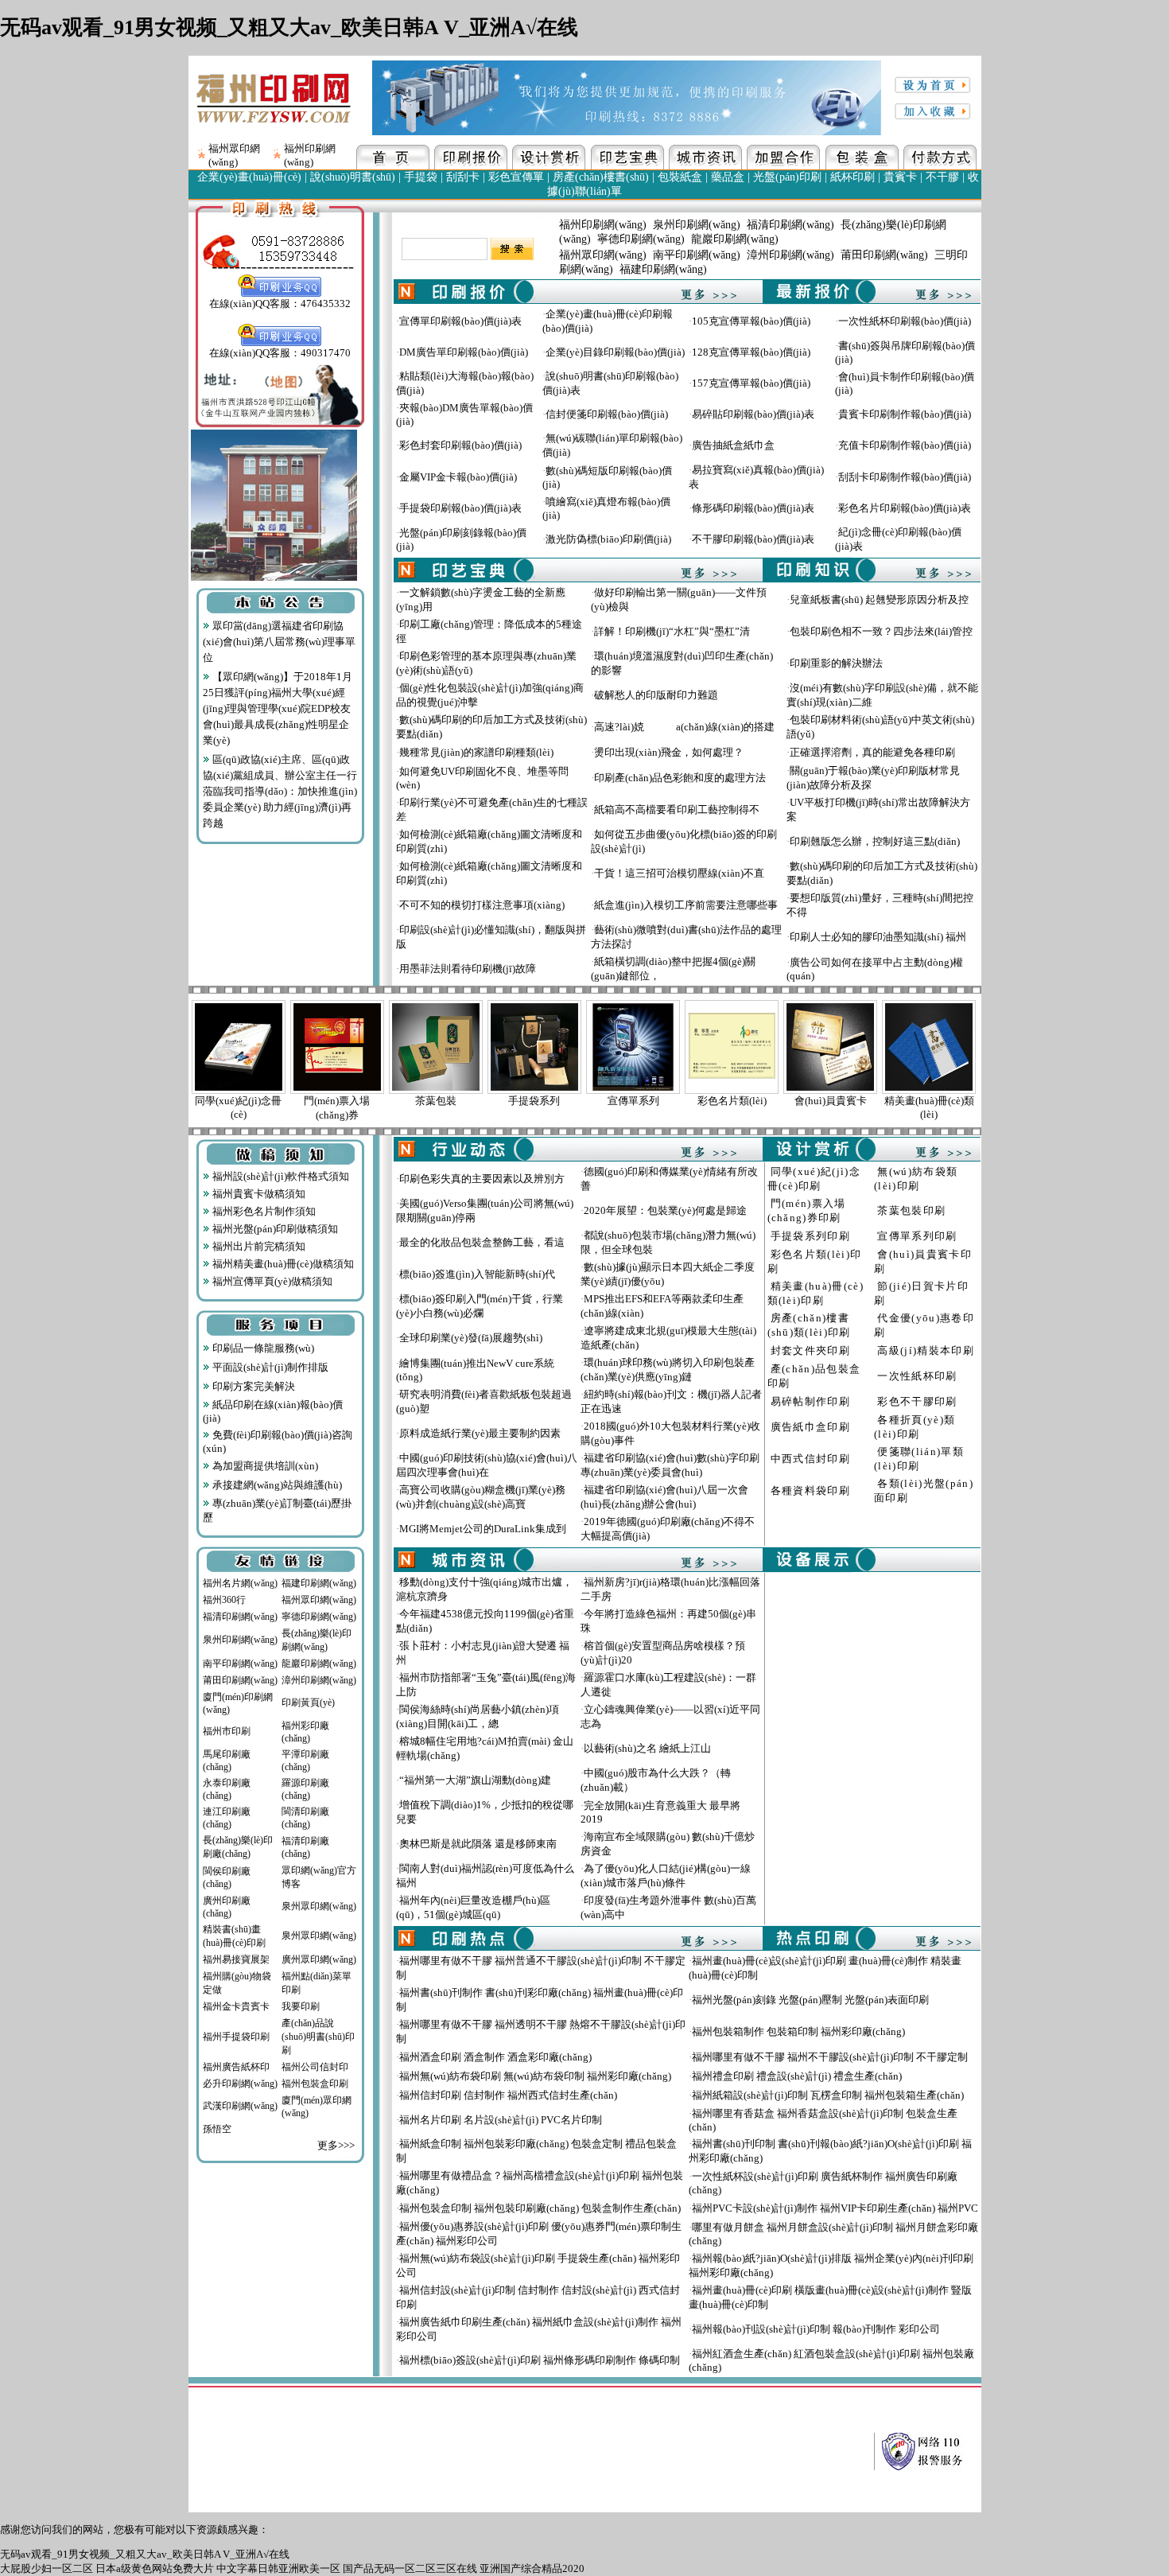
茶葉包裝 (436, 1101)
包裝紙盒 (680, 177)
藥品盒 (728, 177)
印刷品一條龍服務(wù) (262, 1348)
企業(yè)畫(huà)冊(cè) (249, 177)
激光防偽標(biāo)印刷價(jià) (608, 539)
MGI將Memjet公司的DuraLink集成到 (483, 1529)
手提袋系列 (534, 1101)
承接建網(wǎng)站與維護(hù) (276, 1485)
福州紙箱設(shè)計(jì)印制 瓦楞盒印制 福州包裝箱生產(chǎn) (828, 2095)
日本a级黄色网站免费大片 (155, 2568)
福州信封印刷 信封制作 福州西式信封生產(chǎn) (508, 2095)
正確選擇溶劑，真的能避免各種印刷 (872, 752)
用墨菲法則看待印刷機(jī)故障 (468, 969)
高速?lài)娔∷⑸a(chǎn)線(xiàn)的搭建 (684, 727)
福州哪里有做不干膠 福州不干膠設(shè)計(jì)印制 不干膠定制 (830, 2057)
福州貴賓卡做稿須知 (258, 1194)
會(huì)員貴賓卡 (831, 1101)
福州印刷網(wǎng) (603, 225)
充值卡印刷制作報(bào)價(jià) (905, 445)
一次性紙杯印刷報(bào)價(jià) (905, 321)
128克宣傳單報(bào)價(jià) (751, 352)
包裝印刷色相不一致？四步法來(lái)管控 (881, 631)
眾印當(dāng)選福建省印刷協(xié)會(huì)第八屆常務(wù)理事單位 (279, 642)
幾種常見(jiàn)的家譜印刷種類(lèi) (476, 752)
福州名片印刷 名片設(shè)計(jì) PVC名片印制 (501, 2120)
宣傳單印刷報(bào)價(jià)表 (460, 321)
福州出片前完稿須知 (258, 1246)
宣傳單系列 (633, 1101)
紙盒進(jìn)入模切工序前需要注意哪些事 (686, 905)
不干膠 (942, 177)
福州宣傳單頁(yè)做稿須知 (271, 1281)
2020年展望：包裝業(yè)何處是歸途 (665, 1210)
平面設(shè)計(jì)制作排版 (269, 1367)
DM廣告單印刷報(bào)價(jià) (464, 352)
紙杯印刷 (852, 177)
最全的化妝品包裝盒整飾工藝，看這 (482, 1242)
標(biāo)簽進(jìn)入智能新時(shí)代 (477, 1274)
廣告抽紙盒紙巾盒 (733, 445)
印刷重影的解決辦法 (836, 663)
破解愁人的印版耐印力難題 (656, 695)
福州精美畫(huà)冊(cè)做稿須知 (282, 1264)
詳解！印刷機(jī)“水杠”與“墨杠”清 (672, 631)
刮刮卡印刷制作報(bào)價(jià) (905, 477)
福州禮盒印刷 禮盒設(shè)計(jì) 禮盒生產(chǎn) (797, 2076)
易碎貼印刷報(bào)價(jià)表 (753, 414)
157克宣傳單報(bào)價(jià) (751, 383)
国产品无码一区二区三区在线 (410, 2568)
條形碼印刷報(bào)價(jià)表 (753, 508)
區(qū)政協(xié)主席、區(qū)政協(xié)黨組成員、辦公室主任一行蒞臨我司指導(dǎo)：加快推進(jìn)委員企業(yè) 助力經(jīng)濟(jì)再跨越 (280, 791)
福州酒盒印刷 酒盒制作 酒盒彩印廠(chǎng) (495, 2057)
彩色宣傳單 (516, 177)
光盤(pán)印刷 (787, 177)
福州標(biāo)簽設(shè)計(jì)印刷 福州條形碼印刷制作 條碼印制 (540, 2360)
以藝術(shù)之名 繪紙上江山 (647, 1748)
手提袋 (421, 177)
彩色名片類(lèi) (732, 1101)
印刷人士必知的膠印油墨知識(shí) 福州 (878, 937)
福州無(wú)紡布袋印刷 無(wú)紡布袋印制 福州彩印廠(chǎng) (535, 2076)
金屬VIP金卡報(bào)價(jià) (458, 477)
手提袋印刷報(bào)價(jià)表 (460, 508)
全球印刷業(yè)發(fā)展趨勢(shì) (471, 1338)
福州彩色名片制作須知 (263, 1211)
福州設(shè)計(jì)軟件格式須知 (280, 1176)
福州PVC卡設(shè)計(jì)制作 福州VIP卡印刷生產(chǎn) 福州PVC (835, 2208)
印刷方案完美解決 (252, 1386)
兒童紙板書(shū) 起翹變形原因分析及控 (879, 599)
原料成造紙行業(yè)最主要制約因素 (480, 1433)
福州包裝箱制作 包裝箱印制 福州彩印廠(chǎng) (798, 2031)
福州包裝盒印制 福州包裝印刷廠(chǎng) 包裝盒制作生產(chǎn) (540, 2208)
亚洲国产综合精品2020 (532, 2568)
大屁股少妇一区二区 (47, 2568)
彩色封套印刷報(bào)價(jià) (460, 445)
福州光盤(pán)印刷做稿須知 (274, 1229)
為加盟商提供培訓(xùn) (264, 1466)
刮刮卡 (463, 177)
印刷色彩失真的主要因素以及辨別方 (482, 1179)
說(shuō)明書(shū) (353, 177)
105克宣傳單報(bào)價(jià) (751, 321)
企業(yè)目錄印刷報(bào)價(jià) (615, 352)
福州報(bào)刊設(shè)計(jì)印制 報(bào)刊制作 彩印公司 (816, 2329)
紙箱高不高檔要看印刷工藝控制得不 (677, 809)
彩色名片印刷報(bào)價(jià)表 (905, 508)
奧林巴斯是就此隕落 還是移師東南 (478, 1844)
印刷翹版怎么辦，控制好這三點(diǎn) (875, 841)
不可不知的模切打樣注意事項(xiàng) (482, 905)
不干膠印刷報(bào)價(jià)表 (753, 539)
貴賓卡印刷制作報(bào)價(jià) (905, 414)
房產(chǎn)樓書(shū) (601, 177)
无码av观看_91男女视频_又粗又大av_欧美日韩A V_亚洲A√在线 (289, 27)
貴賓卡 (900, 177)
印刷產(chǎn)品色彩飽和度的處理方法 (680, 778)
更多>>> (336, 2145)
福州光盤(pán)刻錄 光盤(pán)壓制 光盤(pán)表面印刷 (810, 2000)
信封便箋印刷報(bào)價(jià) (607, 414)
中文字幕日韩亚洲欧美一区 (278, 2568)
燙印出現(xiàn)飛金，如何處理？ (669, 752)
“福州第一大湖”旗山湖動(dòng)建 (475, 1780)
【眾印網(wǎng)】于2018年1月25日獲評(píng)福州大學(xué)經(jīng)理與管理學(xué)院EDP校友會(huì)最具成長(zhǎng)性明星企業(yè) (278, 708)
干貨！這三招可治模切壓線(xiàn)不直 (679, 873)
